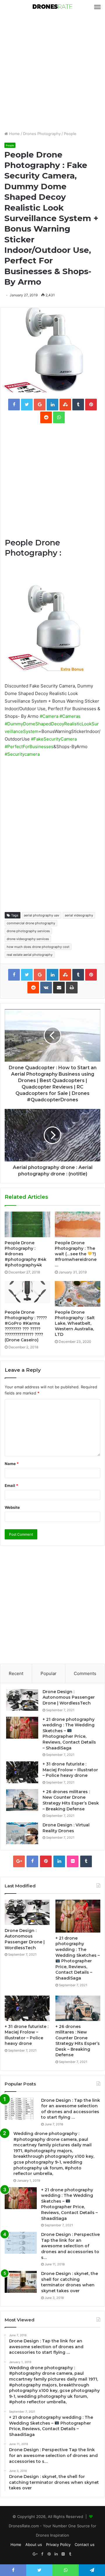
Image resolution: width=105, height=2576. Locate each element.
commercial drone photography (31, 923)
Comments (85, 1673)
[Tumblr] (86, 1861)
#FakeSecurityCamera (54, 739)
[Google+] (19, 1861)
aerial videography (79, 915)
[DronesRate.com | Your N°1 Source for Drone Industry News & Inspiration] (52, 7)
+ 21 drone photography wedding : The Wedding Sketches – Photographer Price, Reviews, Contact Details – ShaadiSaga (69, 1734)
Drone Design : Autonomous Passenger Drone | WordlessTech (69, 1697)
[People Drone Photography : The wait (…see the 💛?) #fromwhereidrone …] (78, 1224)
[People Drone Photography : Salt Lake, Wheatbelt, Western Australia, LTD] (78, 1294)
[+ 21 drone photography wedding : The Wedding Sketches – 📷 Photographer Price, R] (22, 1728)
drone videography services (28, 939)
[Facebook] (32, 1861)
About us (34, 2544)
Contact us (85, 2544)
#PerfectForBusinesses (29, 747)
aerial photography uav (42, 915)
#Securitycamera (22, 754)
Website (12, 1507)
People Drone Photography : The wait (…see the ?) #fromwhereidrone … (76, 1254)
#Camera (49, 716)
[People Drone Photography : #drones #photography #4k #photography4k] (27, 1224)
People (70, 134)
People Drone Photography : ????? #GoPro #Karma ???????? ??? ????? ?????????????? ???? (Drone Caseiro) (26, 1326)
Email (11, 1485)
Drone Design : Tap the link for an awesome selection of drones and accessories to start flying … (71, 2109)
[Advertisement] (52, 72)
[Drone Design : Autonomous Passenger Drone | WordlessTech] (22, 1700)
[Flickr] (73, 1861)
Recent (16, 1673)
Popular (49, 1673)
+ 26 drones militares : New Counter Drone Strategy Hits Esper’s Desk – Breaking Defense (71, 1800)
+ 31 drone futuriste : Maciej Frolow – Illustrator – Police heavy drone (70, 1770)
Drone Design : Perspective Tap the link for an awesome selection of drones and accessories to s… (70, 2246)
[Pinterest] (46, 1861)
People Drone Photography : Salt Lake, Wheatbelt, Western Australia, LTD (75, 1323)
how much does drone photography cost (38, 947)
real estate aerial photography (30, 955)
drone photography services (28, 931)
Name (12, 1464)
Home (14, 134)
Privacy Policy (58, 2544)
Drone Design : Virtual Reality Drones (66, 1828)
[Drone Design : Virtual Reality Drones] (22, 1833)
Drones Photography (42, 134)
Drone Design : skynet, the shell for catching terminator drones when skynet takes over (70, 2282)
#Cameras (70, 716)
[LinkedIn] (59, 1861)
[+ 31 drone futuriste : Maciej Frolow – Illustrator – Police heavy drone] (22, 1772)
